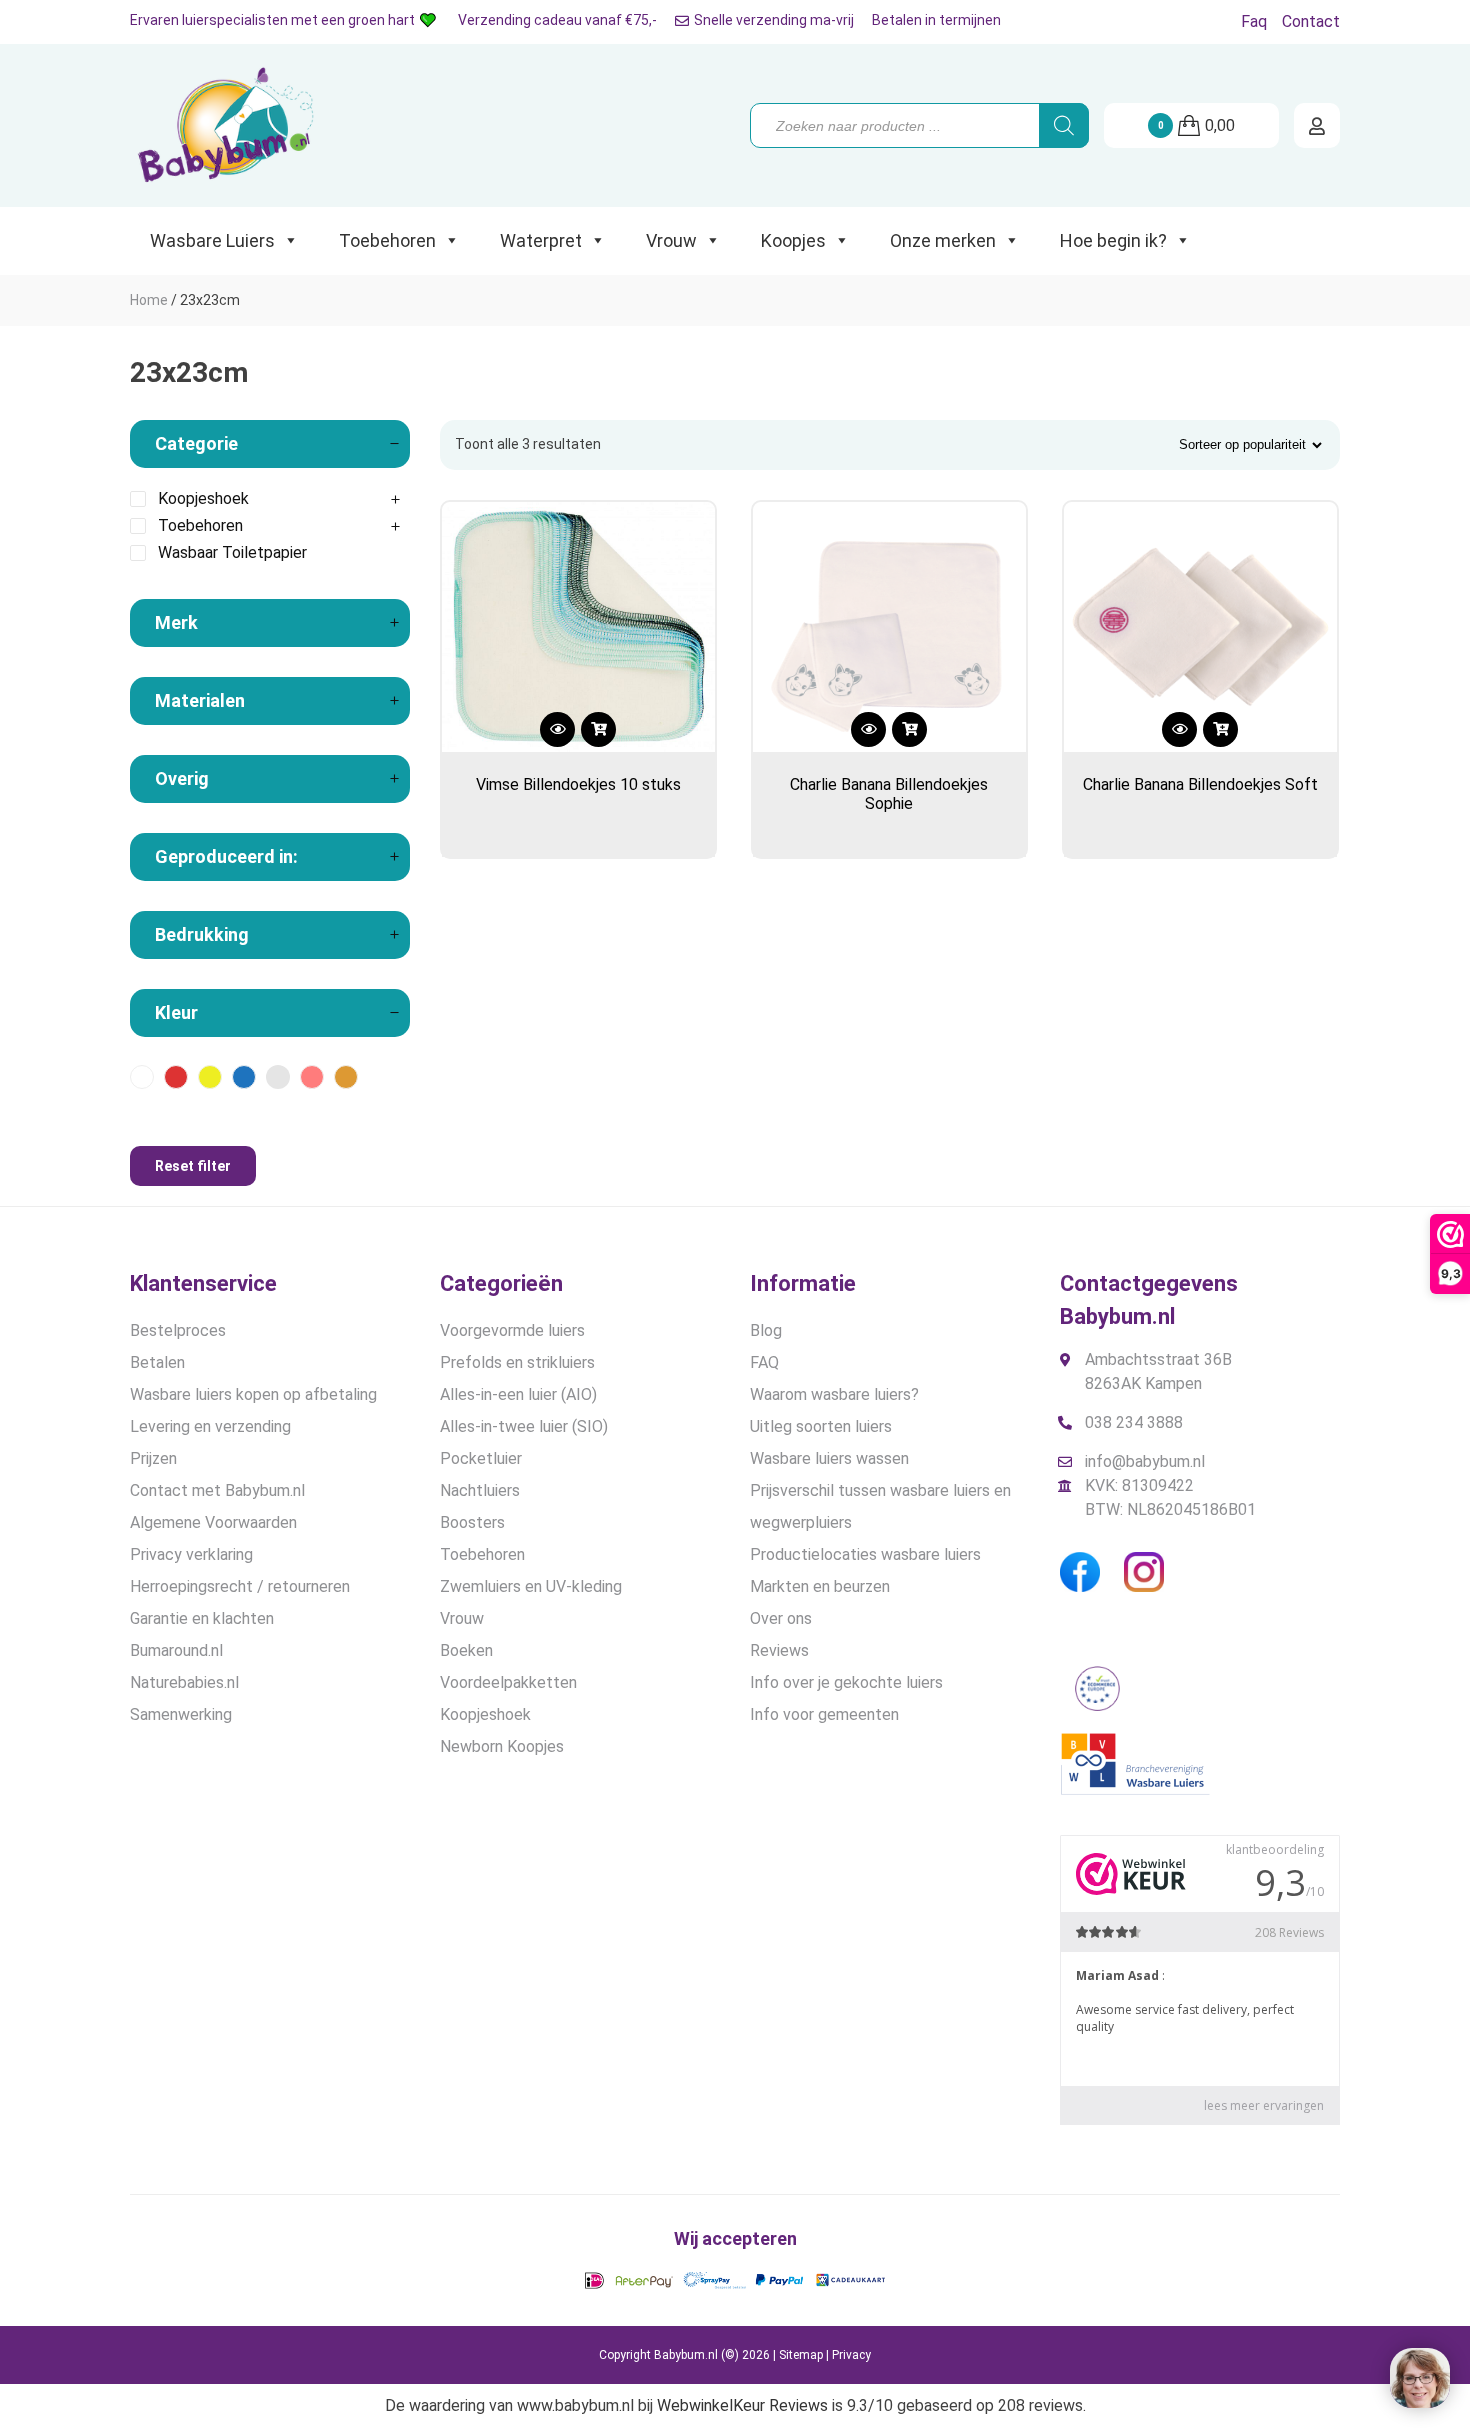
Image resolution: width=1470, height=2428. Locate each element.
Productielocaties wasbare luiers (865, 1554)
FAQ (764, 1362)
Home (149, 300)
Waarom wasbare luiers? (834, 1394)
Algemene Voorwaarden (213, 1522)
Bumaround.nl (176, 1650)
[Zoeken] (1064, 125)
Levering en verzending (210, 1426)
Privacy (851, 2355)
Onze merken (943, 240)
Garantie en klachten (202, 1618)
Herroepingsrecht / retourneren (240, 1586)
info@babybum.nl (1145, 1461)
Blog (766, 1330)
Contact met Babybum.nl (217, 1490)
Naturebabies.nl (184, 1682)
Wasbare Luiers (212, 240)
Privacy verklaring (191, 1554)
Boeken (466, 1650)
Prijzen (153, 1458)
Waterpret (541, 240)
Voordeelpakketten (508, 1682)
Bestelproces (178, 1330)
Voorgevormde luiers (512, 1330)
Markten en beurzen (820, 1586)
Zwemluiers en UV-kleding (531, 1586)
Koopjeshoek (485, 1714)
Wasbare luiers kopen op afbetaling (253, 1394)
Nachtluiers (480, 1490)
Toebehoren (387, 240)
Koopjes (793, 240)
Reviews (779, 1650)
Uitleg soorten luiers (821, 1426)
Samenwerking (181, 1714)
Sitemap (801, 2355)
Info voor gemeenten (824, 1714)
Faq (1254, 21)
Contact (1311, 21)
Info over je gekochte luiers (846, 1682)
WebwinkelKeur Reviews (742, 2405)
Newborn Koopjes (502, 1746)
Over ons (781, 1618)
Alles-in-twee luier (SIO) (524, 1426)
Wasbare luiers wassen (829, 1458)
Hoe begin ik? (1113, 240)
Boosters (472, 1522)
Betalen (157, 1362)
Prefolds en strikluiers (517, 1362)
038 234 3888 (1134, 1422)
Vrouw (671, 240)
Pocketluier (481, 1458)
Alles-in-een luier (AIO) (518, 1394)
